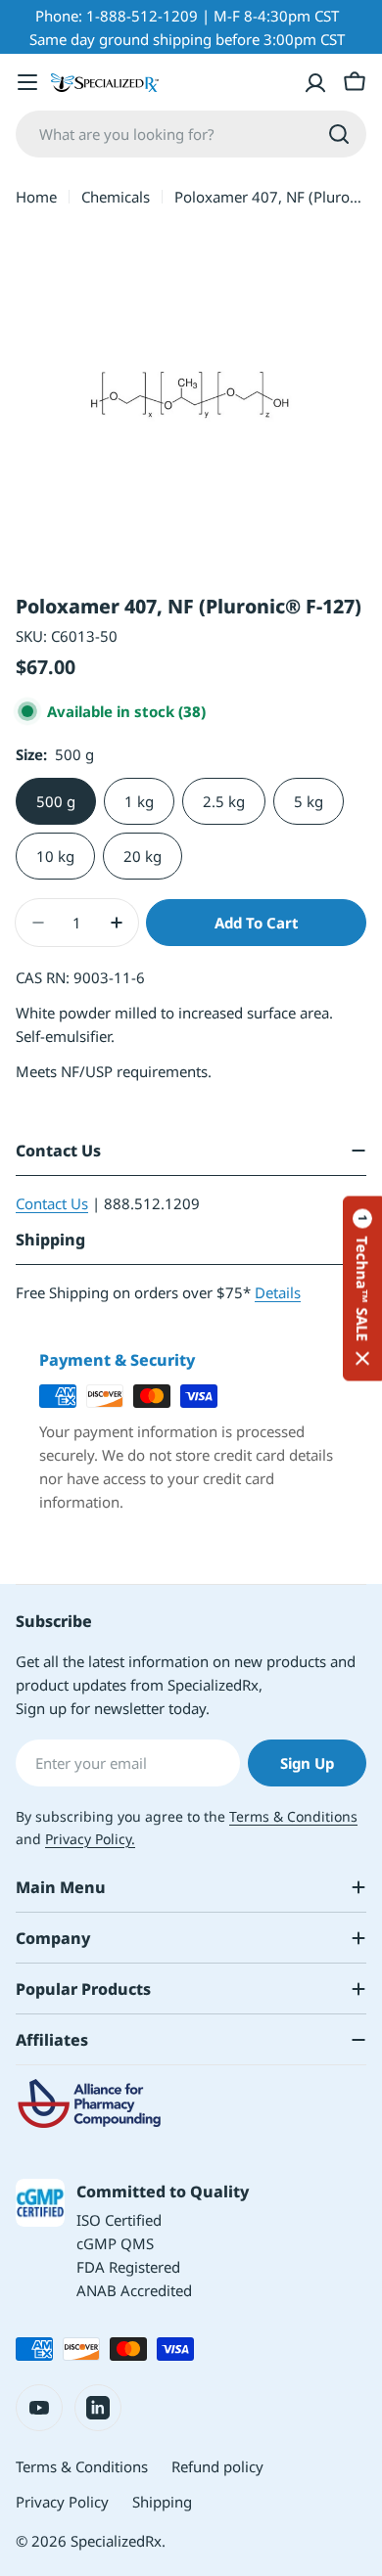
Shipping (162, 2502)
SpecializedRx (116, 2541)
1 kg (139, 801)
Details (278, 1292)
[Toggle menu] (27, 82)
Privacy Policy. (90, 1839)
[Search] (339, 134)
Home (36, 197)
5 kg (309, 801)
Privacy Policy (62, 2502)
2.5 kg (224, 801)
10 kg (55, 856)
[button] (362, 1288)
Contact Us (52, 1203)
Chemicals (116, 197)
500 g (56, 801)
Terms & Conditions (293, 1816)
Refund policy (217, 2466)
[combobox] (191, 134)
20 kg (143, 856)
